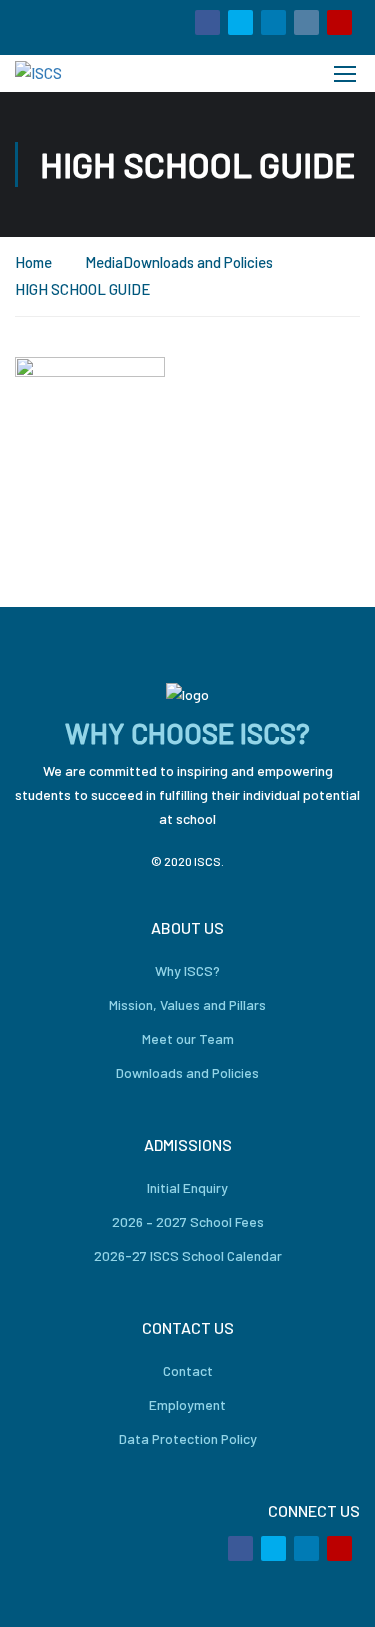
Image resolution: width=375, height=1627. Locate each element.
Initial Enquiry (187, 1187)
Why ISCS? (187, 970)
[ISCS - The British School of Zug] (83, 73)
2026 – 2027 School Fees (188, 1221)
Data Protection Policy (188, 1438)
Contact (188, 1370)
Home (33, 262)
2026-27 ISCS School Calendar (188, 1255)
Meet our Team (188, 1038)
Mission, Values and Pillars (187, 1004)
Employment (187, 1404)
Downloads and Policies (198, 262)
